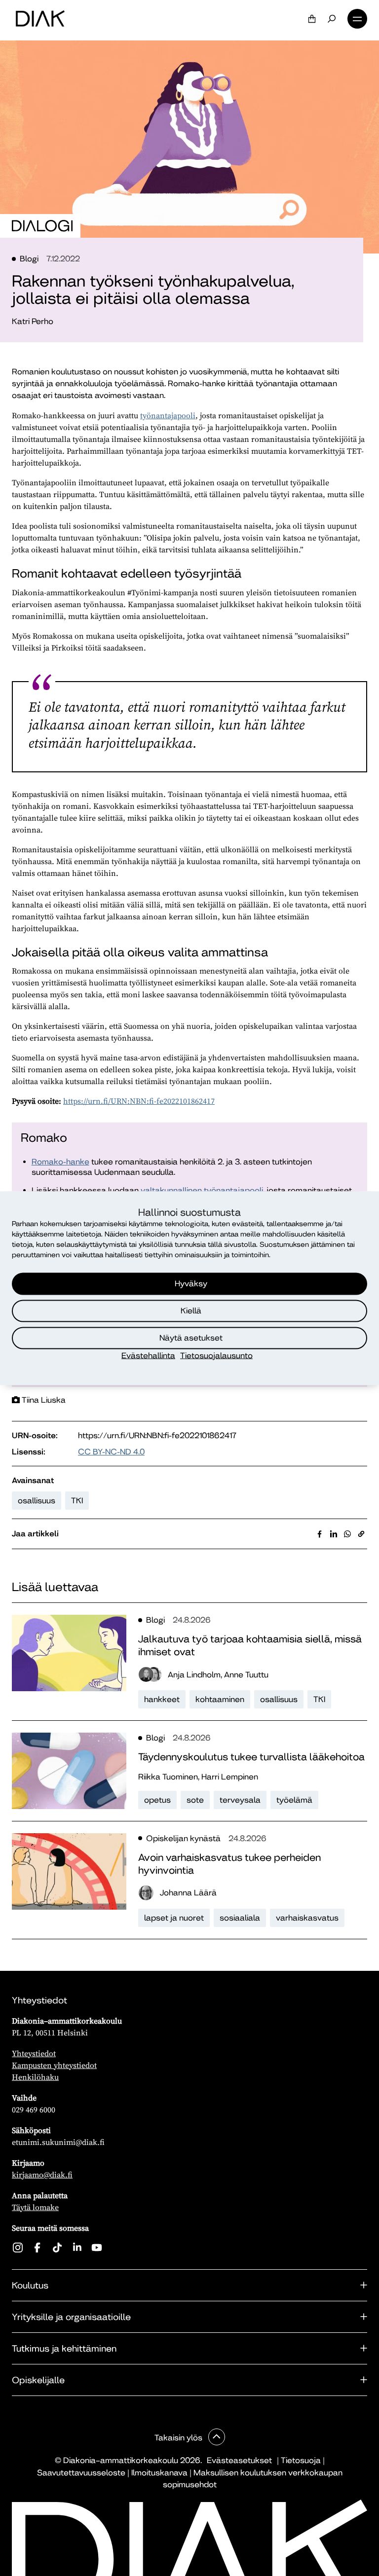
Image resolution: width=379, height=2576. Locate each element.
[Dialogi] (42, 226)
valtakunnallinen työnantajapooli (202, 1190)
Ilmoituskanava (159, 2473)
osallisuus (37, 1501)
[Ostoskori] (312, 19)
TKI (77, 1501)
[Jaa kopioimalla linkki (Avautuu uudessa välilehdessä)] (361, 1534)
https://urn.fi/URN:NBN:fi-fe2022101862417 (139, 1101)
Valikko (357, 19)
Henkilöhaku (35, 2077)
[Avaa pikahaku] (332, 19)
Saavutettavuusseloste (81, 2473)
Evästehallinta (148, 1355)
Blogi (29, 259)
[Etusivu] (40, 19)
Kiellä (191, 1311)
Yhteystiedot (34, 2053)
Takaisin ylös (179, 2438)
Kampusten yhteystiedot (54, 2065)
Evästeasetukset (239, 2460)
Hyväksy (191, 1284)
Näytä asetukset (191, 1338)
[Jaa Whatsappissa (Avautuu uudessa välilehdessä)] (347, 1534)
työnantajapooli (168, 415)
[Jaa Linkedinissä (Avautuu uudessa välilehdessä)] (334, 1534)
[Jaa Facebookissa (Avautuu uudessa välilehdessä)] (320, 1534)
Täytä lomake (35, 2207)
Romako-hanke (60, 1162)
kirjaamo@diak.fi (42, 2175)
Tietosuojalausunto (216, 1355)
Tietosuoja (301, 2460)
